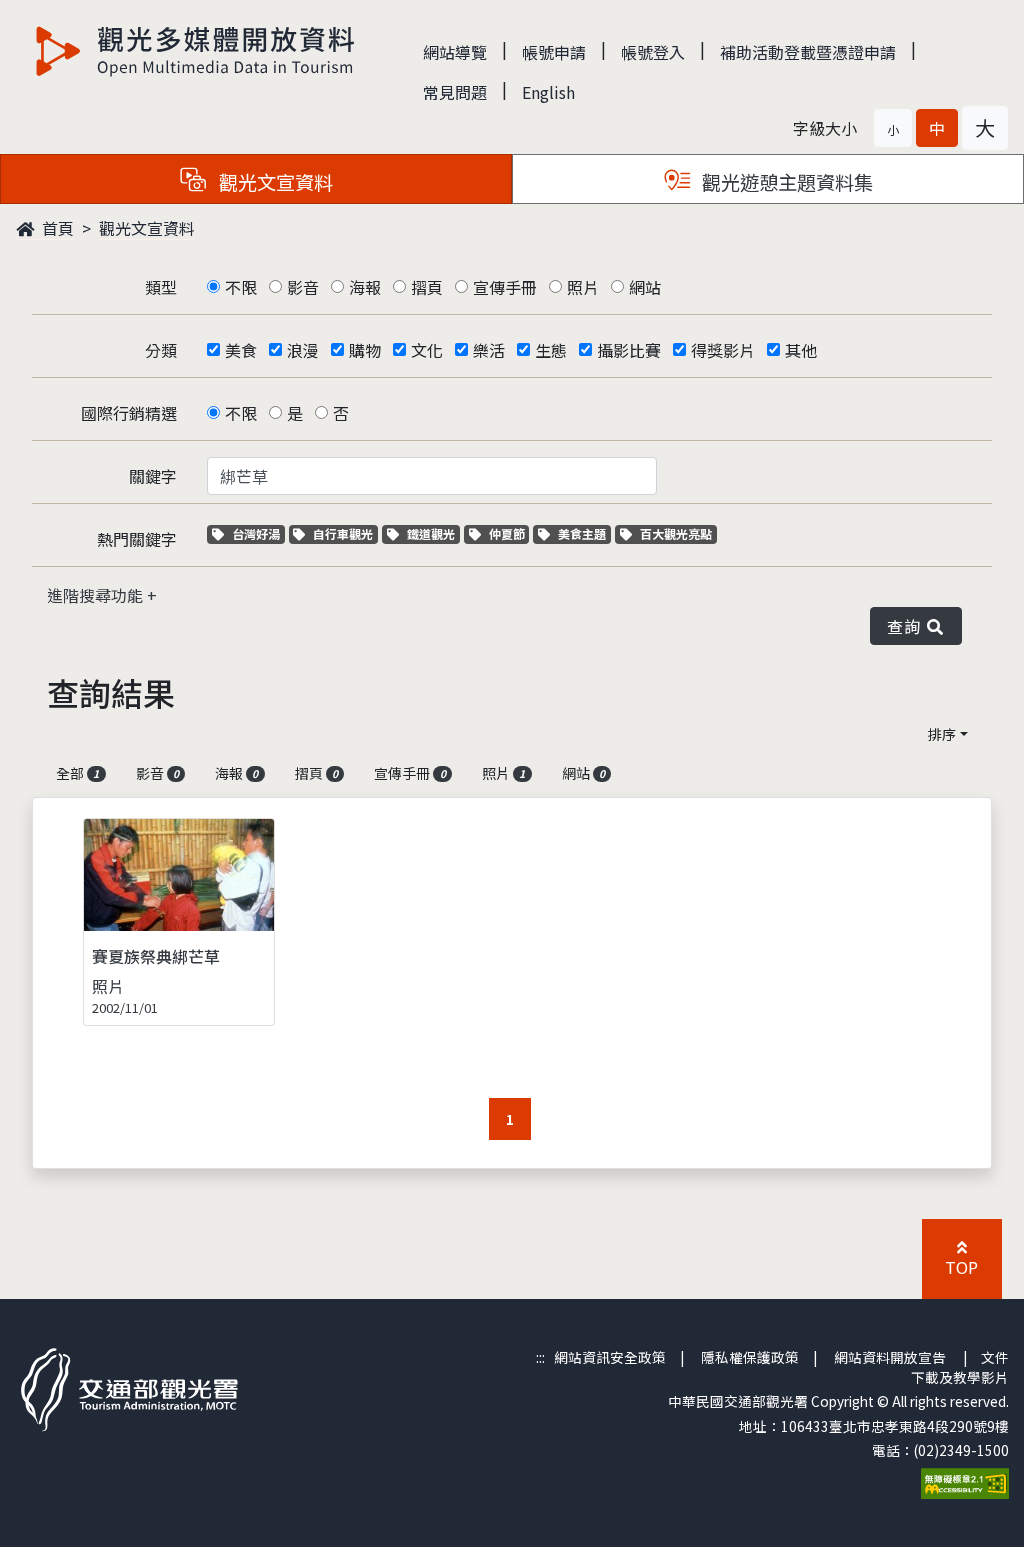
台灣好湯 (258, 533)
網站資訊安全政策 (610, 1357)
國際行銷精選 (129, 413)
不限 (241, 287)
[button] (893, 128)
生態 (551, 350)
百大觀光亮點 (675, 533)
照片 (583, 287)
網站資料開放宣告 (890, 1357)
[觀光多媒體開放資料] (196, 51)
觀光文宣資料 (147, 228)
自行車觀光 (342, 533)
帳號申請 (554, 52)
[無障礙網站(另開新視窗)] (965, 1482)
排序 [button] (942, 734)
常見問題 (455, 92)
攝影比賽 (629, 350)
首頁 (56, 228)
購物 (365, 350)
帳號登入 (653, 52)
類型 (161, 287)
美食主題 (584, 533)
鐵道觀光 (433, 533)
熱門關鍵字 (137, 539)
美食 (241, 350)
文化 (427, 350)
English (548, 92)
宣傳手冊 (505, 287)
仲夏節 (509, 533)
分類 (161, 350)
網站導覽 (455, 52)
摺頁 (427, 287)
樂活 (489, 350)
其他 (801, 350)
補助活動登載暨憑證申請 (808, 52)
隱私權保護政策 (750, 1357)
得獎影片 (723, 350)
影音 (303, 287)
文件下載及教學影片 (960, 1367)
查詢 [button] (907, 626)
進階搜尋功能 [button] (97, 595)
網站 (645, 287)
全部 (77, 773)
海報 (365, 287)
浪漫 (303, 350)
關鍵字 (153, 476)
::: (540, 1357)
